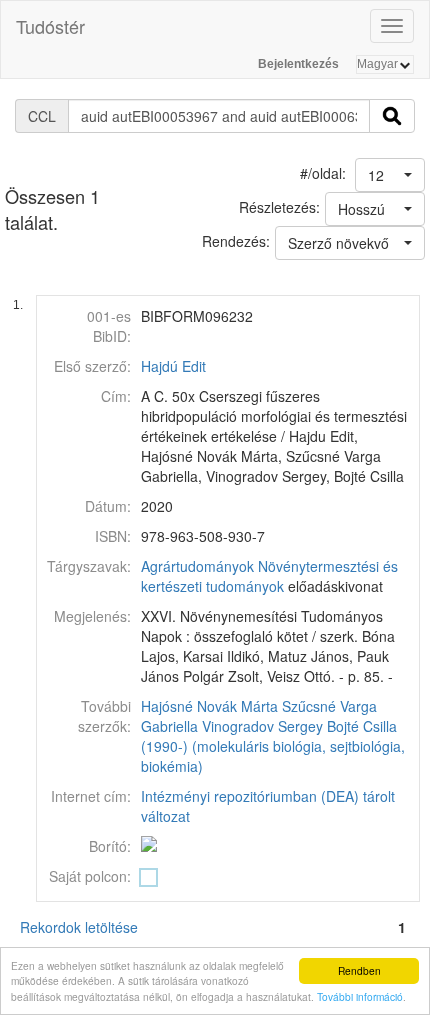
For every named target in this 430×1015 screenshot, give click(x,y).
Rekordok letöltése (79, 927)
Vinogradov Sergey (262, 726)
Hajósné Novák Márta (209, 706)
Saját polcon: (90, 876)
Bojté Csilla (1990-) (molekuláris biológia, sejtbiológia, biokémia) (273, 746)
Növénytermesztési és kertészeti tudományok (269, 576)
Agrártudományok (197, 566)
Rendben (359, 970)
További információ (360, 996)
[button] (390, 175)
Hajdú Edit (173, 366)
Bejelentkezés (298, 64)
